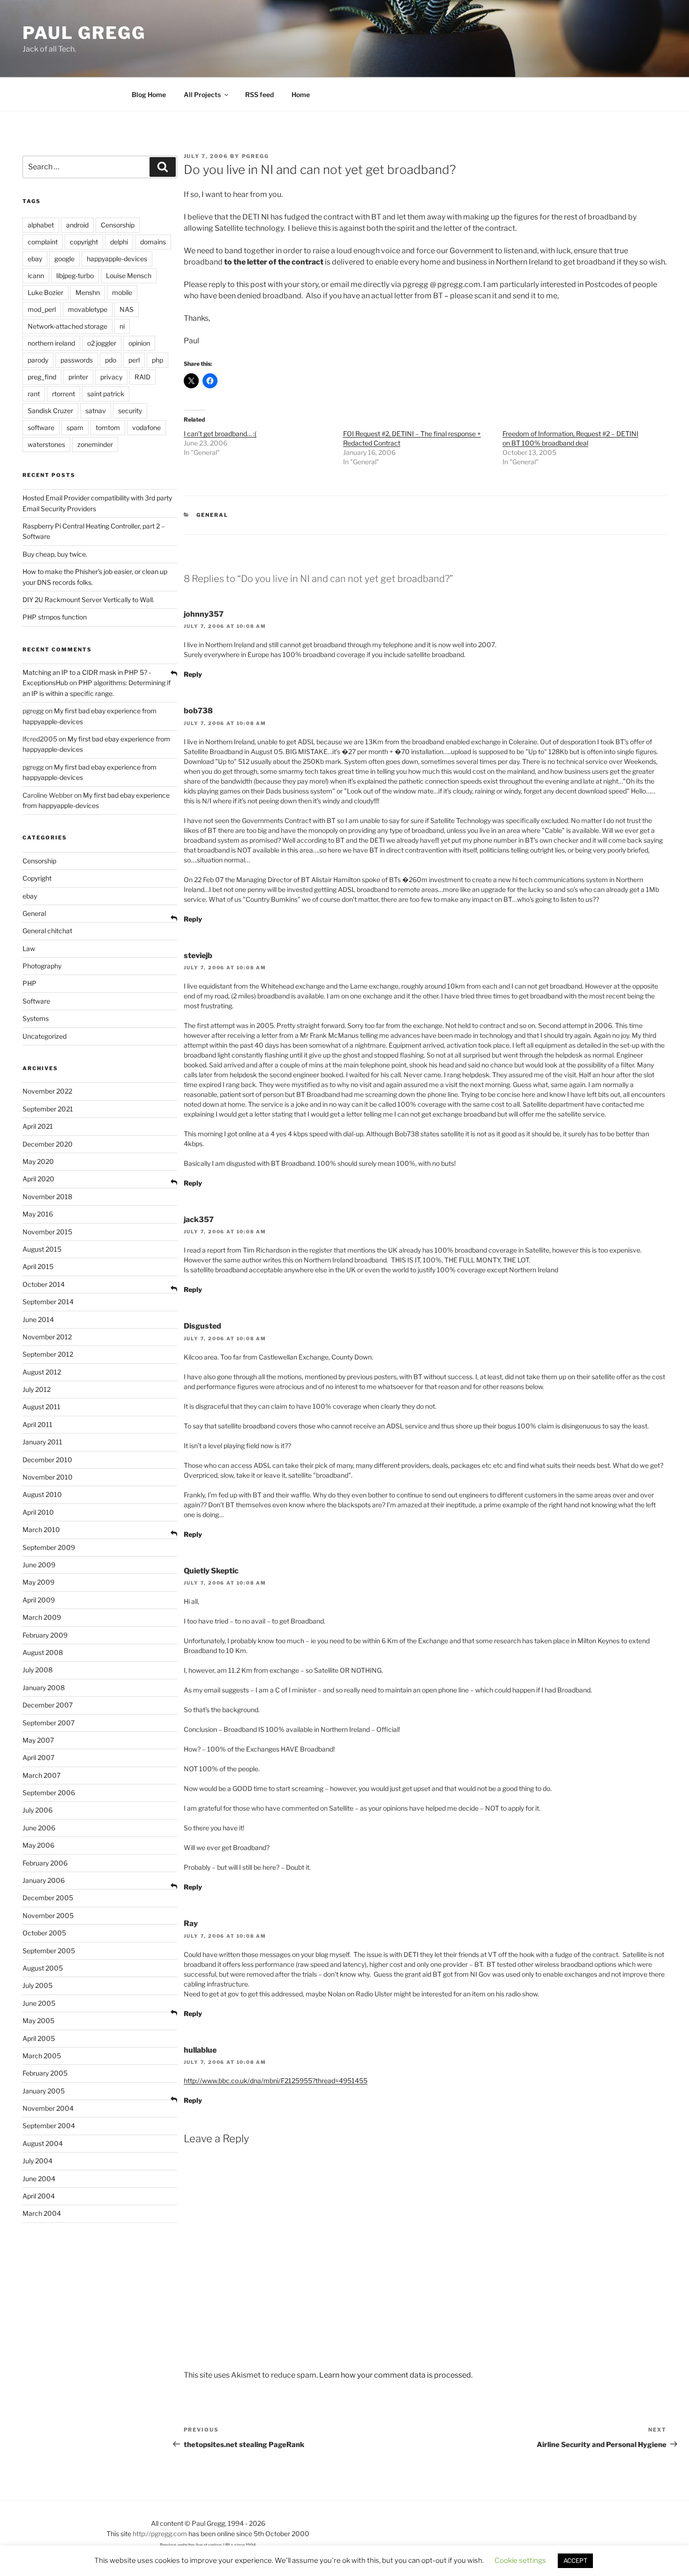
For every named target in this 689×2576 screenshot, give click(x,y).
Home (301, 94)
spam (75, 427)
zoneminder (95, 444)
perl (134, 360)
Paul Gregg (84, 33)
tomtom (108, 427)
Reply (193, 674)
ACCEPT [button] (575, 2562)
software (41, 427)
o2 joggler (102, 343)
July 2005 (37, 1985)
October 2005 (44, 1933)
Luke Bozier (45, 292)
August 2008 (43, 1652)
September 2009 (49, 1547)
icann (36, 276)
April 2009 (39, 1600)
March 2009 (42, 1617)
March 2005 (42, 2056)
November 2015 (47, 1232)
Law (29, 948)
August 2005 (43, 1968)
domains (153, 242)
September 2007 (49, 1723)
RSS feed (259, 94)
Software (36, 1001)
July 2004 (37, 2161)
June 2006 (39, 1828)
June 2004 (39, 2179)
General (212, 515)
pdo (111, 360)
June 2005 (39, 2003)
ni (122, 326)
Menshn (88, 292)
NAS (127, 309)
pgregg (256, 156)
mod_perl (42, 309)
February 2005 (45, 2073)
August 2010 (42, 1494)
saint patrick (106, 394)
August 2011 (41, 1407)
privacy (111, 377)
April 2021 (38, 1126)
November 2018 (47, 1197)
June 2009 (39, 1565)
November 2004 (48, 2108)
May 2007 (38, 1740)
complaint (43, 242)
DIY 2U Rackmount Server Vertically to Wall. (88, 600)
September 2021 (48, 1109)
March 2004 (42, 2213)
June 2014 (38, 1319)
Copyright (37, 878)
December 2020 (48, 1144)
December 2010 (47, 1460)
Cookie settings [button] (520, 2562)
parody (38, 360)
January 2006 (44, 1880)
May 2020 (38, 1161)
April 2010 (38, 1512)
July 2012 (37, 1389)
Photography (42, 966)
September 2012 (48, 1354)
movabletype (88, 309)
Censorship (118, 225)
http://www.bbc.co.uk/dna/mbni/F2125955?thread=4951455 (276, 2081)
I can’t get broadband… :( (220, 434)
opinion (139, 343)
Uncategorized (45, 1036)
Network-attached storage (67, 326)
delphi (119, 242)
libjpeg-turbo (75, 276)
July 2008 (37, 1670)
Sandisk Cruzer (50, 411)
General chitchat (47, 931)
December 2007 (48, 1705)
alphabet (41, 225)
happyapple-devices (117, 259)
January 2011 (42, 1442)
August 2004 (43, 2143)
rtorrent (64, 394)
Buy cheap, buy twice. (55, 554)
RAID (142, 377)
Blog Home (149, 94)
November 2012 (47, 1337)
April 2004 (39, 2196)
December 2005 (48, 1898)
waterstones (46, 444)
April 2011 (37, 1424)
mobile (122, 292)
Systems (36, 1018)
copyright (84, 242)
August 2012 (42, 1372)
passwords (77, 360)
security (130, 411)
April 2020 (38, 1179)
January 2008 (44, 1688)
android (77, 225)
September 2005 (49, 1951)
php (157, 360)
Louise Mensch (129, 276)
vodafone (146, 427)
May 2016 (38, 1214)
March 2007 (41, 1775)
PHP (30, 983)
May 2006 (38, 1845)
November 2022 (47, 1091)
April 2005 (39, 2038)
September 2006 (49, 1793)
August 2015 (42, 1249)
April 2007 (38, 1757)
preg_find (42, 377)
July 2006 (37, 1810)
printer (78, 377)
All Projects (202, 94)
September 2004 (49, 2126)
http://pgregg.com (160, 2534)
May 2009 (38, 1582)
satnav (96, 411)
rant (34, 394)
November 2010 (48, 1477)
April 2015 (38, 1266)
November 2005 (48, 1915)
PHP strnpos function (55, 617)
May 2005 (38, 2021)
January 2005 (44, 2091)
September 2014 (48, 1302)
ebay (35, 259)
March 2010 (41, 1530)
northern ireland (51, 343)
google (64, 259)
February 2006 (45, 1863)
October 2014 (44, 1284)
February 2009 (45, 1635)
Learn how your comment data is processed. (396, 2375)
